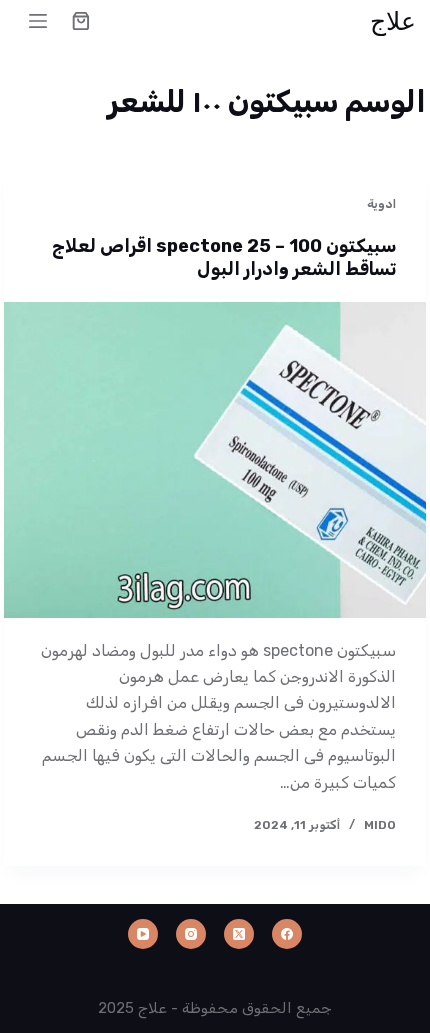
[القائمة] (38, 21)
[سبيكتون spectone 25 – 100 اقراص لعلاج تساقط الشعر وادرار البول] (214, 460)
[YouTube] (143, 934)
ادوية (381, 204)
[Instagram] (191, 934)
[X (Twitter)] (239, 934)
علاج (393, 20)
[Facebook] (287, 934)
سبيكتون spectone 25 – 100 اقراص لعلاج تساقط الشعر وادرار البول (224, 257)
